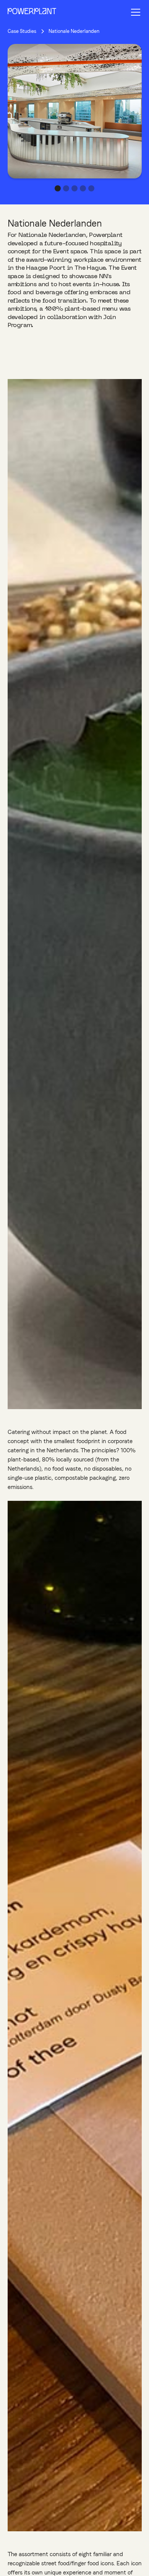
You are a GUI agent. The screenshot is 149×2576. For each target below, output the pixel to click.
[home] (32, 12)
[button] (134, 12)
